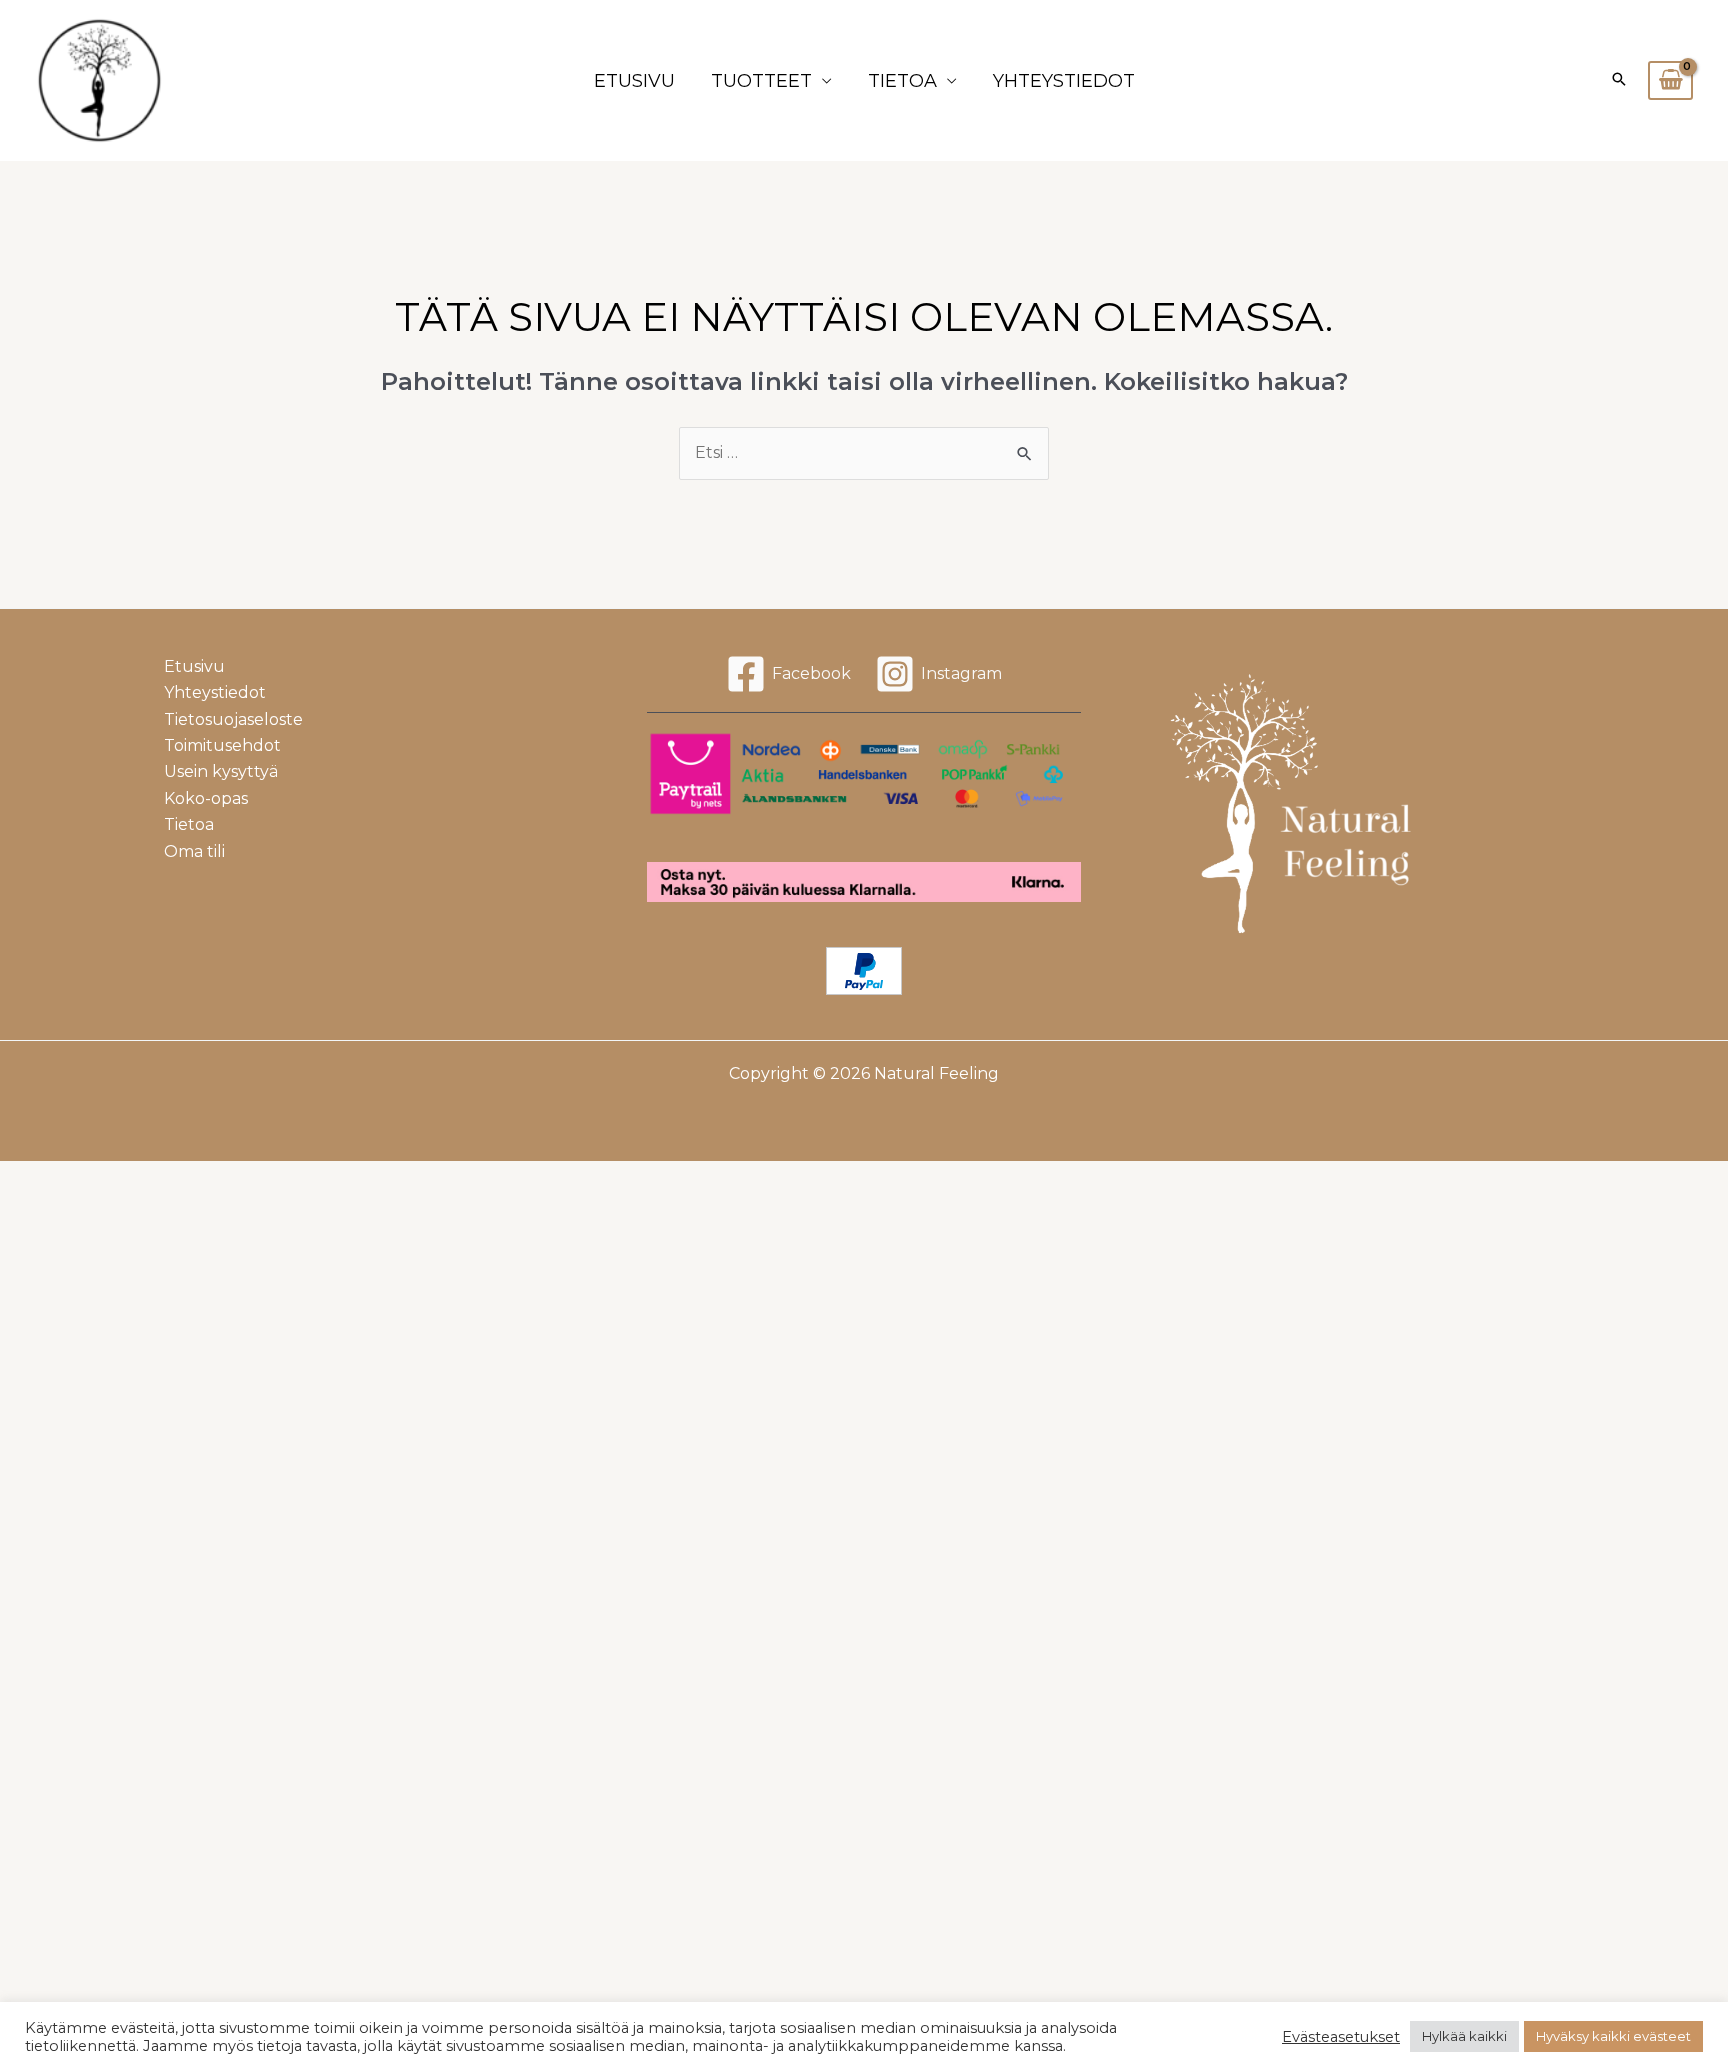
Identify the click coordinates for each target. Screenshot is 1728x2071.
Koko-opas (206, 798)
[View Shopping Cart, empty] (1670, 81)
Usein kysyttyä (221, 771)
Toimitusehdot (222, 745)
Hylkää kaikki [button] (1464, 2036)
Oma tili (194, 851)
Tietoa (902, 81)
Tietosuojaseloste (233, 719)
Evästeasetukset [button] (1341, 2037)
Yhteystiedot (1064, 81)
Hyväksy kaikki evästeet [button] (1613, 2036)
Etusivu (634, 81)
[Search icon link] (1619, 81)
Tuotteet (761, 81)
